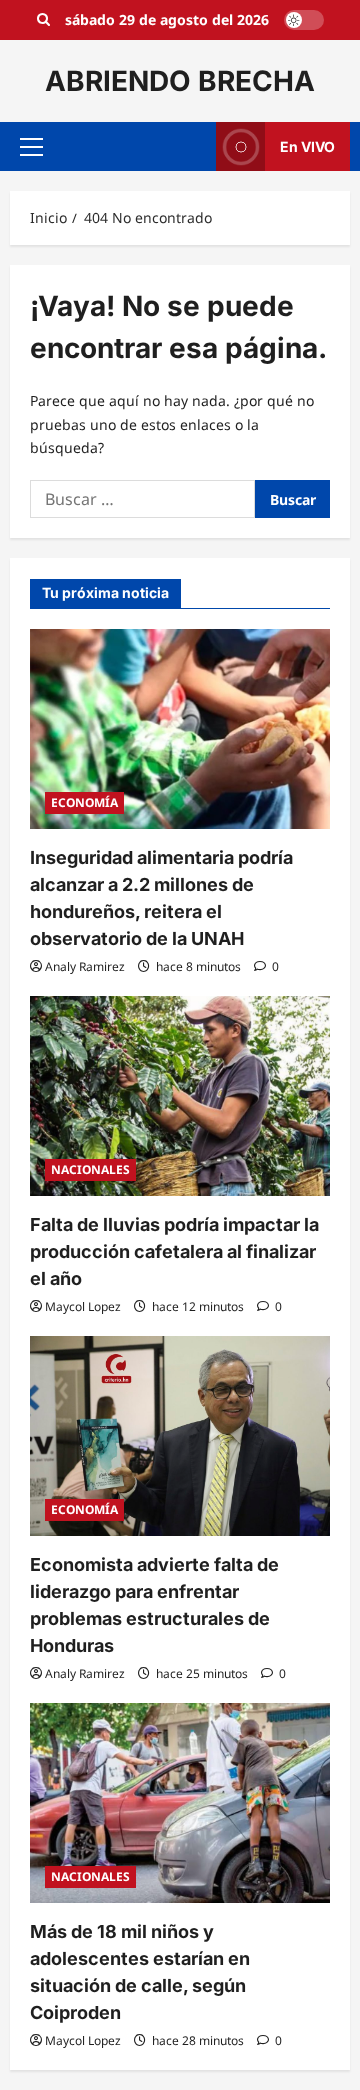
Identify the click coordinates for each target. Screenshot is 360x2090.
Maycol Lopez (83, 1306)
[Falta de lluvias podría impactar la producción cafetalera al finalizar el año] (180, 1096)
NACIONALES (90, 1169)
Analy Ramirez (85, 966)
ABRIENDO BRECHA (180, 81)
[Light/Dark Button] (304, 20)
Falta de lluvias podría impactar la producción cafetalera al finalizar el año (174, 1251)
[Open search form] (43, 20)
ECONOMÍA (84, 802)
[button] (31, 147)
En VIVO (307, 146)
